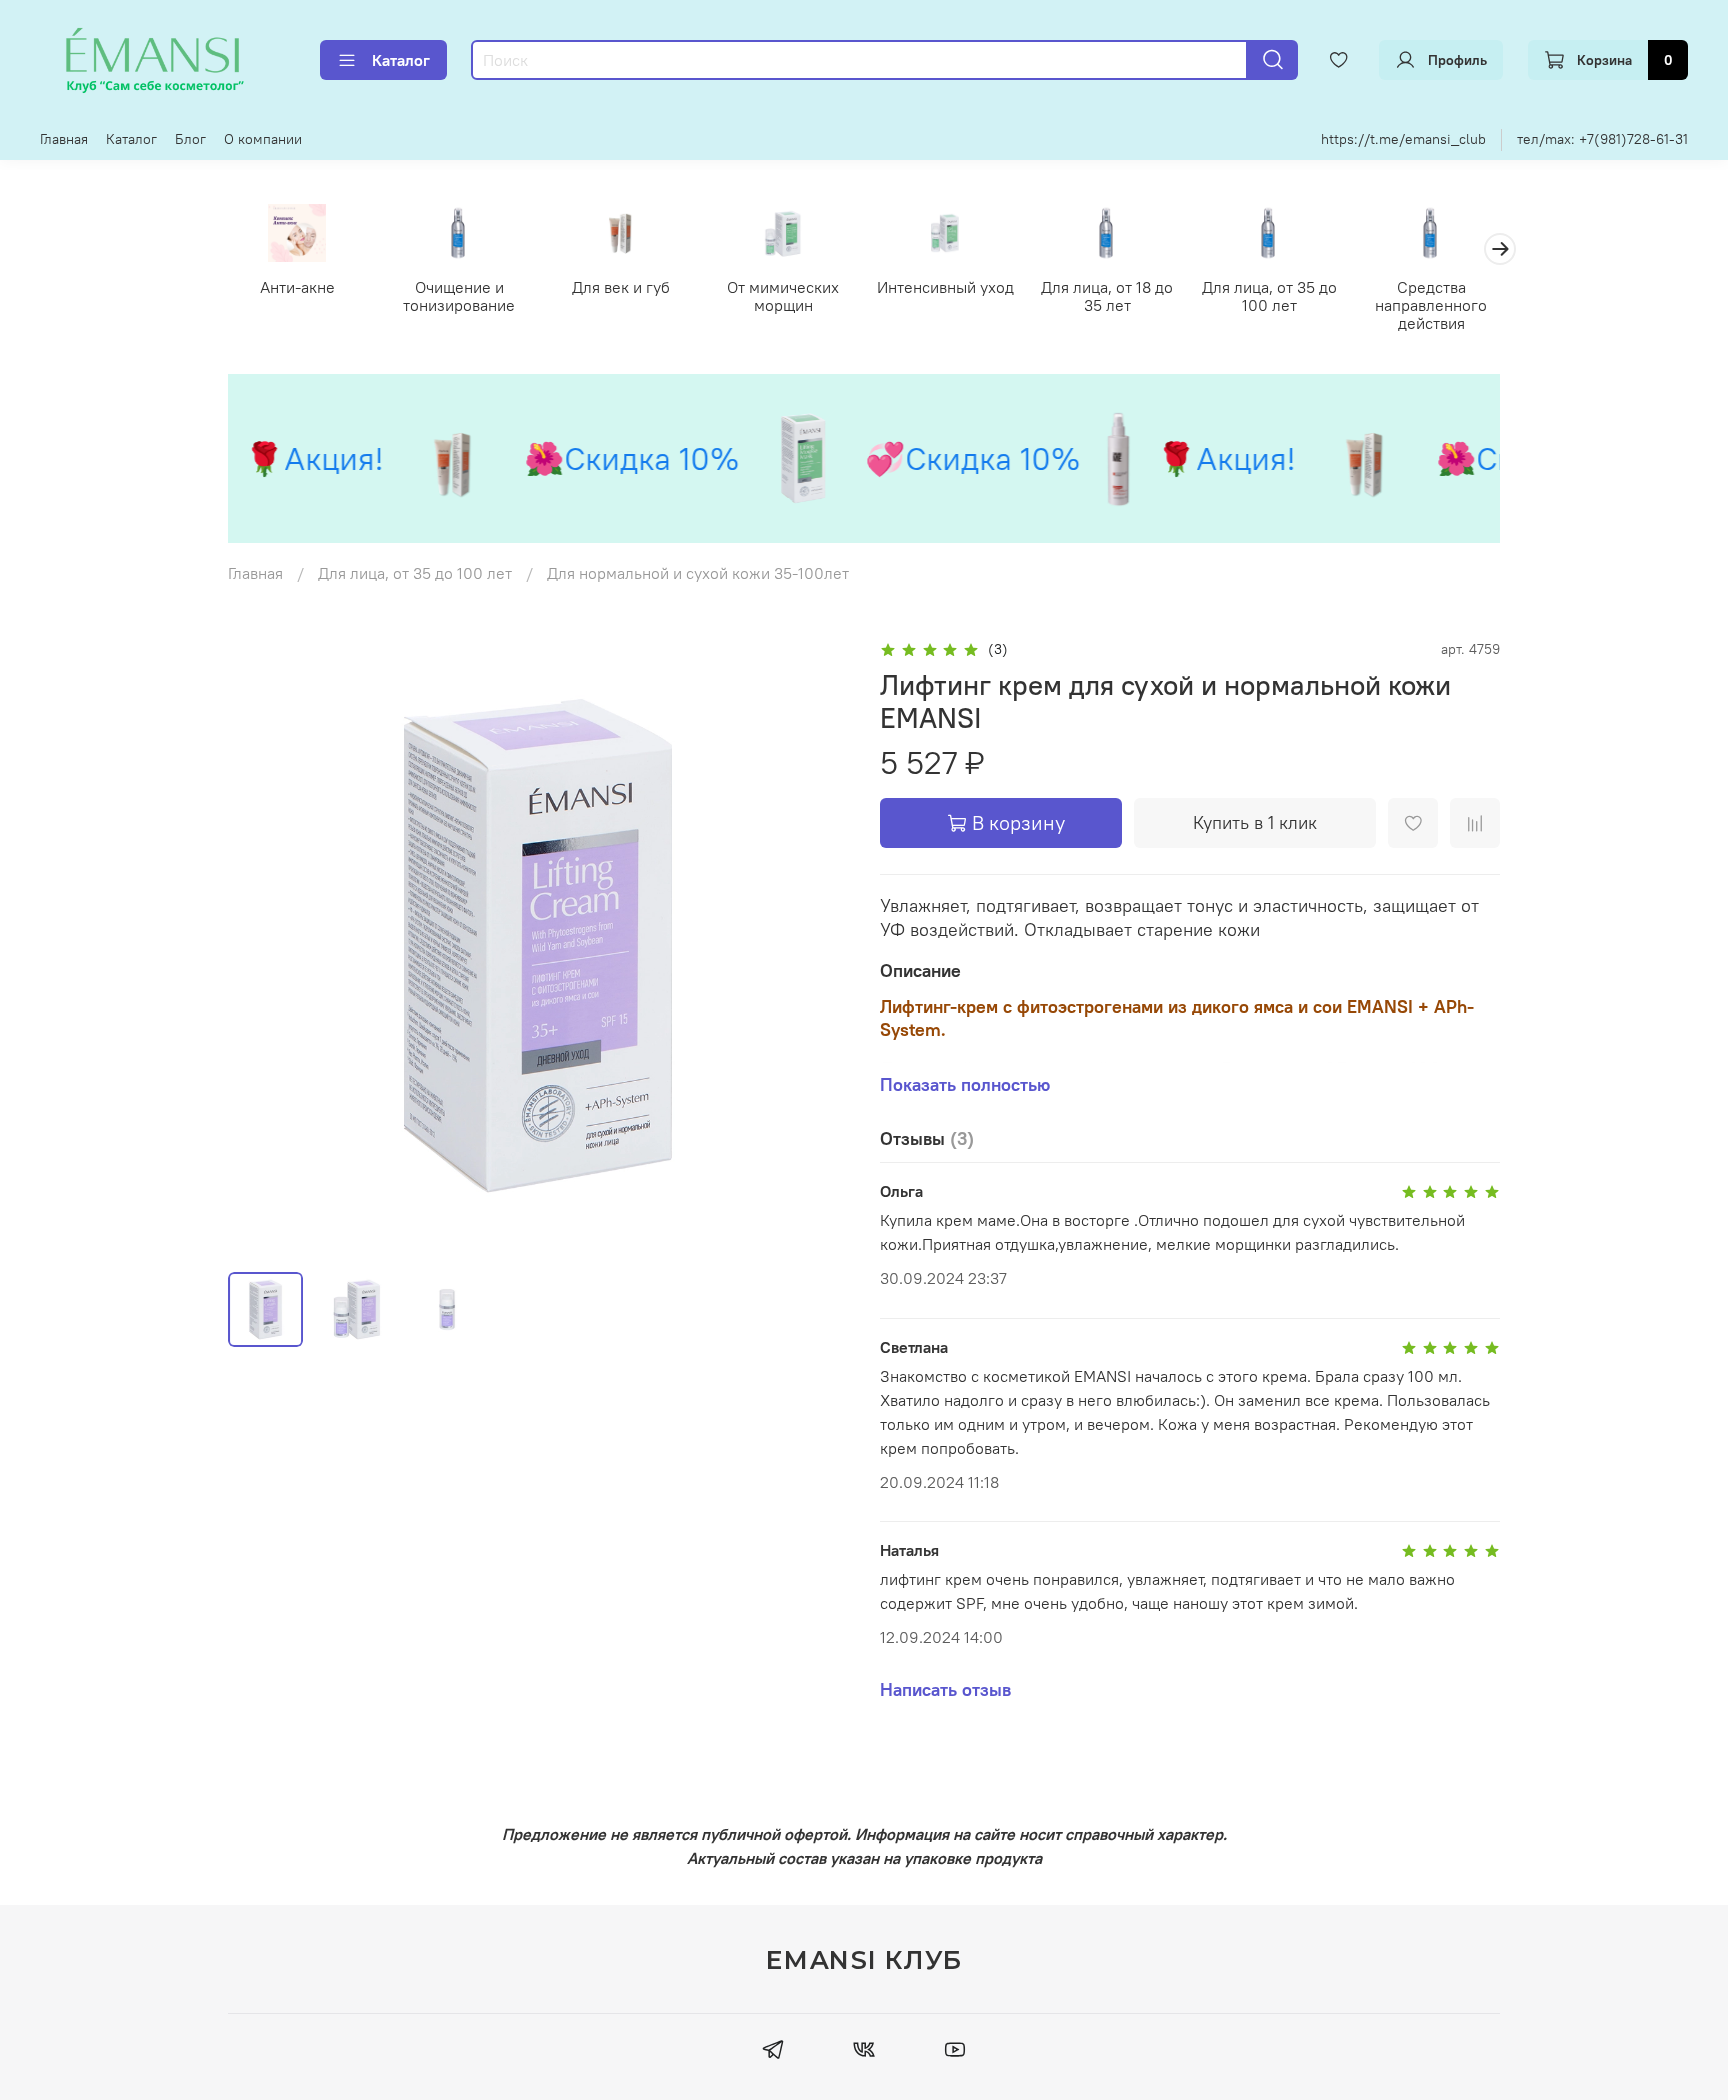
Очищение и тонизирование (459, 296)
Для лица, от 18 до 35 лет (1107, 296)
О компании (263, 139)
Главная (64, 139)
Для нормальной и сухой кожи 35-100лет (698, 573)
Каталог (401, 60)
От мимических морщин (783, 296)
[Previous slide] (260, 946)
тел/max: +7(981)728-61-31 (1602, 139)
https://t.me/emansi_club (1403, 139)
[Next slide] (816, 946)
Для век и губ (621, 287)
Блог (190, 139)
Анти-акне (297, 287)
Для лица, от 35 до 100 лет (1269, 296)
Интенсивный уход (945, 287)
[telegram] (772, 2052)
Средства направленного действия (1431, 305)
